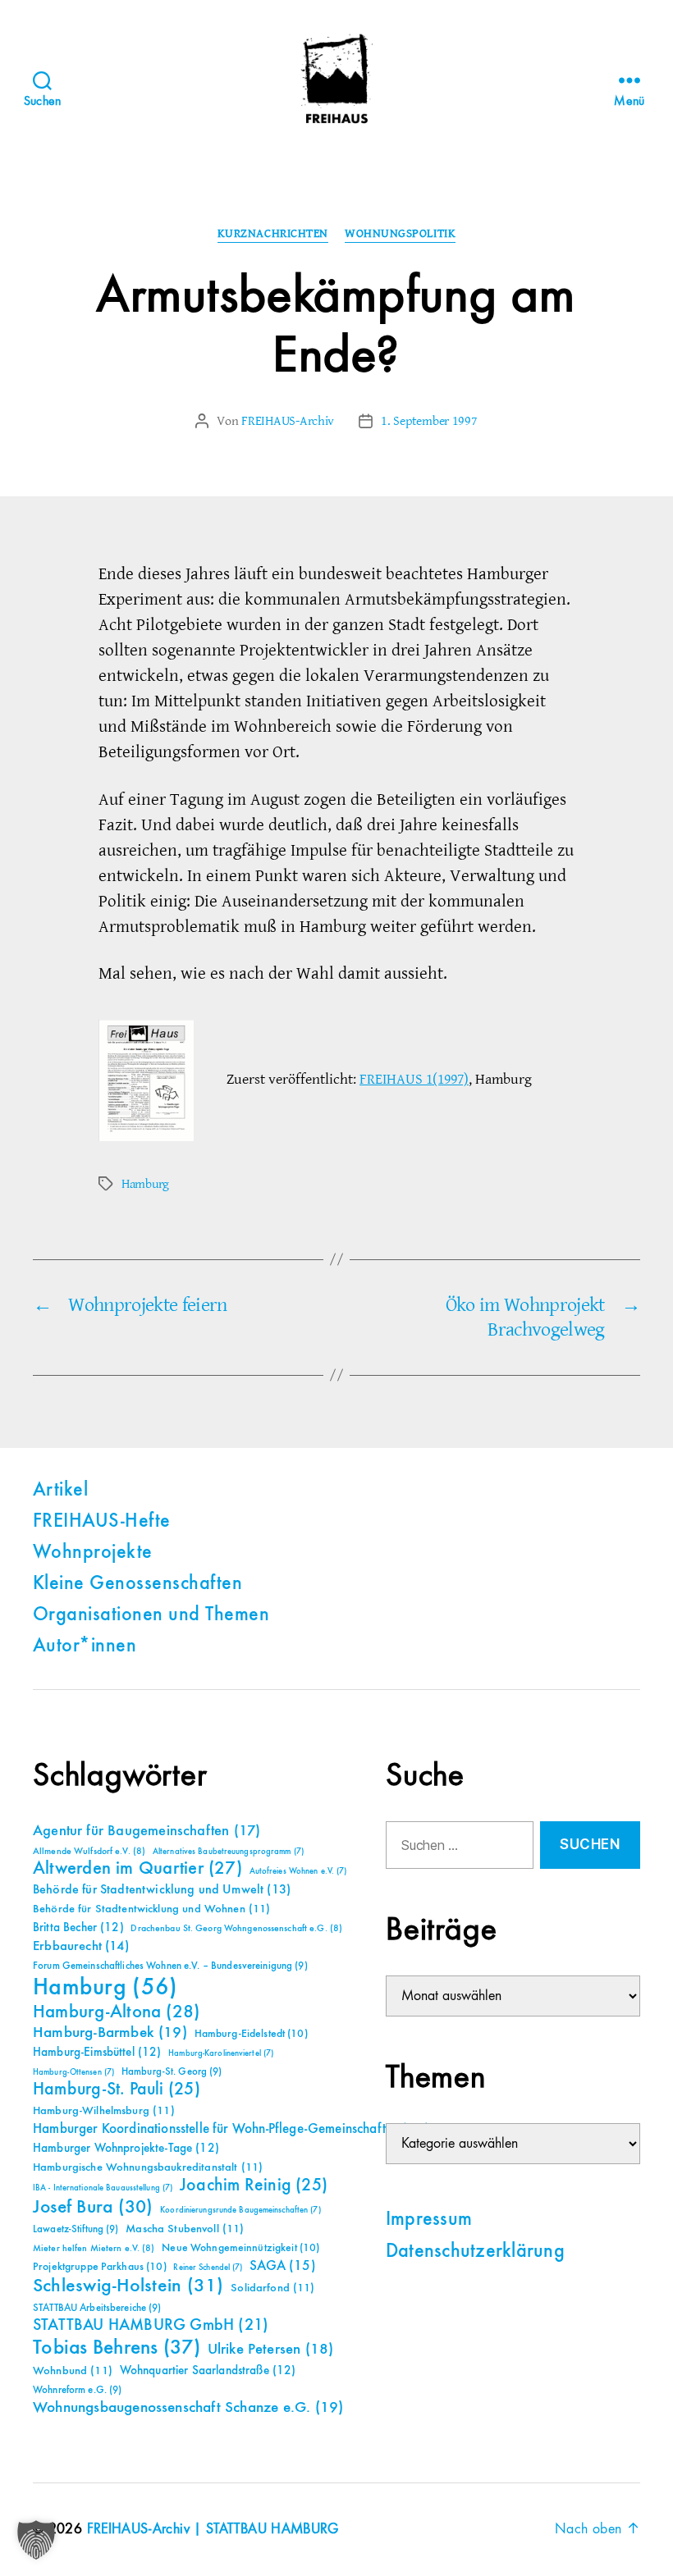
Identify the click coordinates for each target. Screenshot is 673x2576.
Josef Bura (93, 2207)
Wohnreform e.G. (77, 2390)
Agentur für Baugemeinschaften (147, 1831)
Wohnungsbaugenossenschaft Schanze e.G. (188, 2407)
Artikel (60, 1491)
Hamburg (145, 1184)
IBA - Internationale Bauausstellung (103, 2188)
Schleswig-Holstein (128, 2286)
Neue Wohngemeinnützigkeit (240, 2248)
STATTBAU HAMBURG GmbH (151, 2325)
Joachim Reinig (254, 2185)
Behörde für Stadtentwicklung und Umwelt (162, 1890)
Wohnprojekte (93, 1553)
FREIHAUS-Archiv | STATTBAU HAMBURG (213, 2529)
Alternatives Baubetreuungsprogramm (228, 1852)
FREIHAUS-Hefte (102, 1522)
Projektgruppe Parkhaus (100, 2267)
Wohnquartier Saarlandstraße (208, 2370)
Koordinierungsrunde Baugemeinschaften (240, 2210)
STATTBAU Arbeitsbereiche (97, 2308)
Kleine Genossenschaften (137, 1584)
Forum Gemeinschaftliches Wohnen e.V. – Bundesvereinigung (170, 1966)
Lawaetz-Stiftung (76, 2229)
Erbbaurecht (81, 1946)
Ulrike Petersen (271, 2349)
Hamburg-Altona (116, 2012)
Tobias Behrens (117, 2348)
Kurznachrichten (273, 234)
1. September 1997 (429, 421)
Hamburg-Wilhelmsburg (104, 2111)
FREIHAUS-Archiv (288, 421)
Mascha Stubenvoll (185, 2229)
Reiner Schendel (208, 2268)
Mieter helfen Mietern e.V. (94, 2249)
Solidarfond (272, 2288)
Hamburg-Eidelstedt (251, 2034)
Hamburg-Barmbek (110, 2032)
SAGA (283, 2266)
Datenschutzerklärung (475, 2252)
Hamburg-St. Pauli (117, 2090)
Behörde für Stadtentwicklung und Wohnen (151, 1909)
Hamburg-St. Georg (172, 2072)
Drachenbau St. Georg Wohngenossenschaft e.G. (236, 1929)
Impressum (429, 2220)
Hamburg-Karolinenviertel (221, 2053)
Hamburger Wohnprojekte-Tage (126, 2148)
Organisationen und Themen (151, 1615)
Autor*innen (85, 1647)
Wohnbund (73, 2371)
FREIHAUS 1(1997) (414, 1079)
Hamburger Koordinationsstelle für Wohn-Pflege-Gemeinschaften (231, 2129)
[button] (36, 2540)
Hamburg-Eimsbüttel (97, 2052)
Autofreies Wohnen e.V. (298, 1871)
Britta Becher (78, 1927)
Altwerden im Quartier (137, 1869)
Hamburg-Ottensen (73, 2072)
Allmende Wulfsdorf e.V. (89, 1852)
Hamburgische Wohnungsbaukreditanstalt (148, 2167)
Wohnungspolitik (400, 234)
